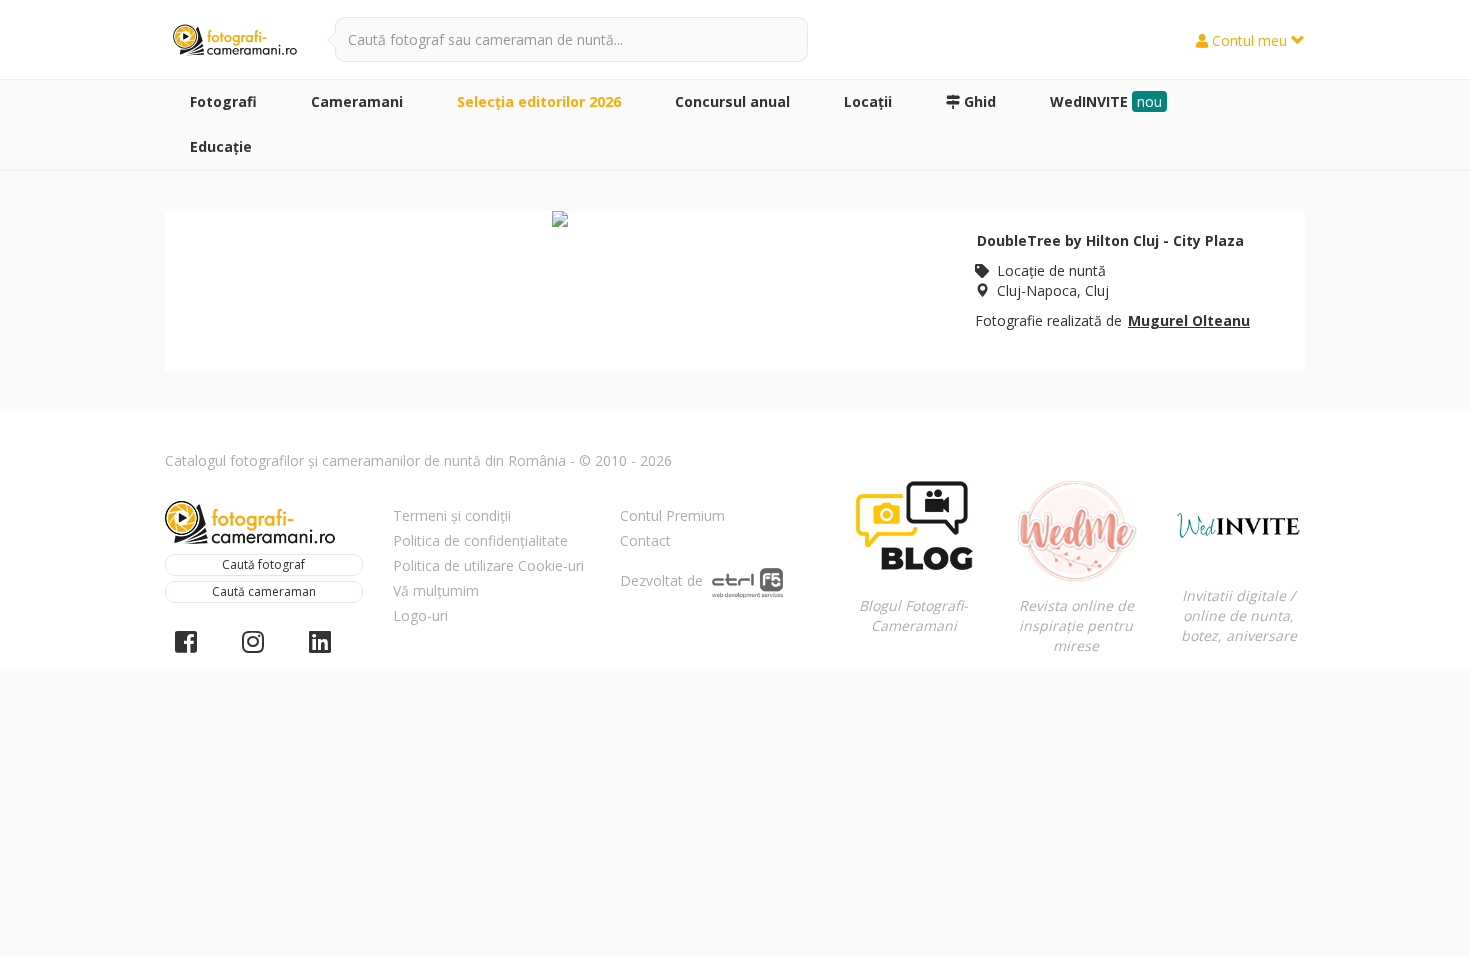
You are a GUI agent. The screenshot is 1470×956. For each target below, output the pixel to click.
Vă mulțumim (436, 590)
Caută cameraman (264, 591)
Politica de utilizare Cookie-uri (488, 565)
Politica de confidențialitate (480, 540)
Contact (645, 540)
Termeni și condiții (452, 515)
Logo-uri (420, 615)
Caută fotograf (263, 564)
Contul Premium (672, 515)
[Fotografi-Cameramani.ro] (235, 41)
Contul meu (1249, 40)
